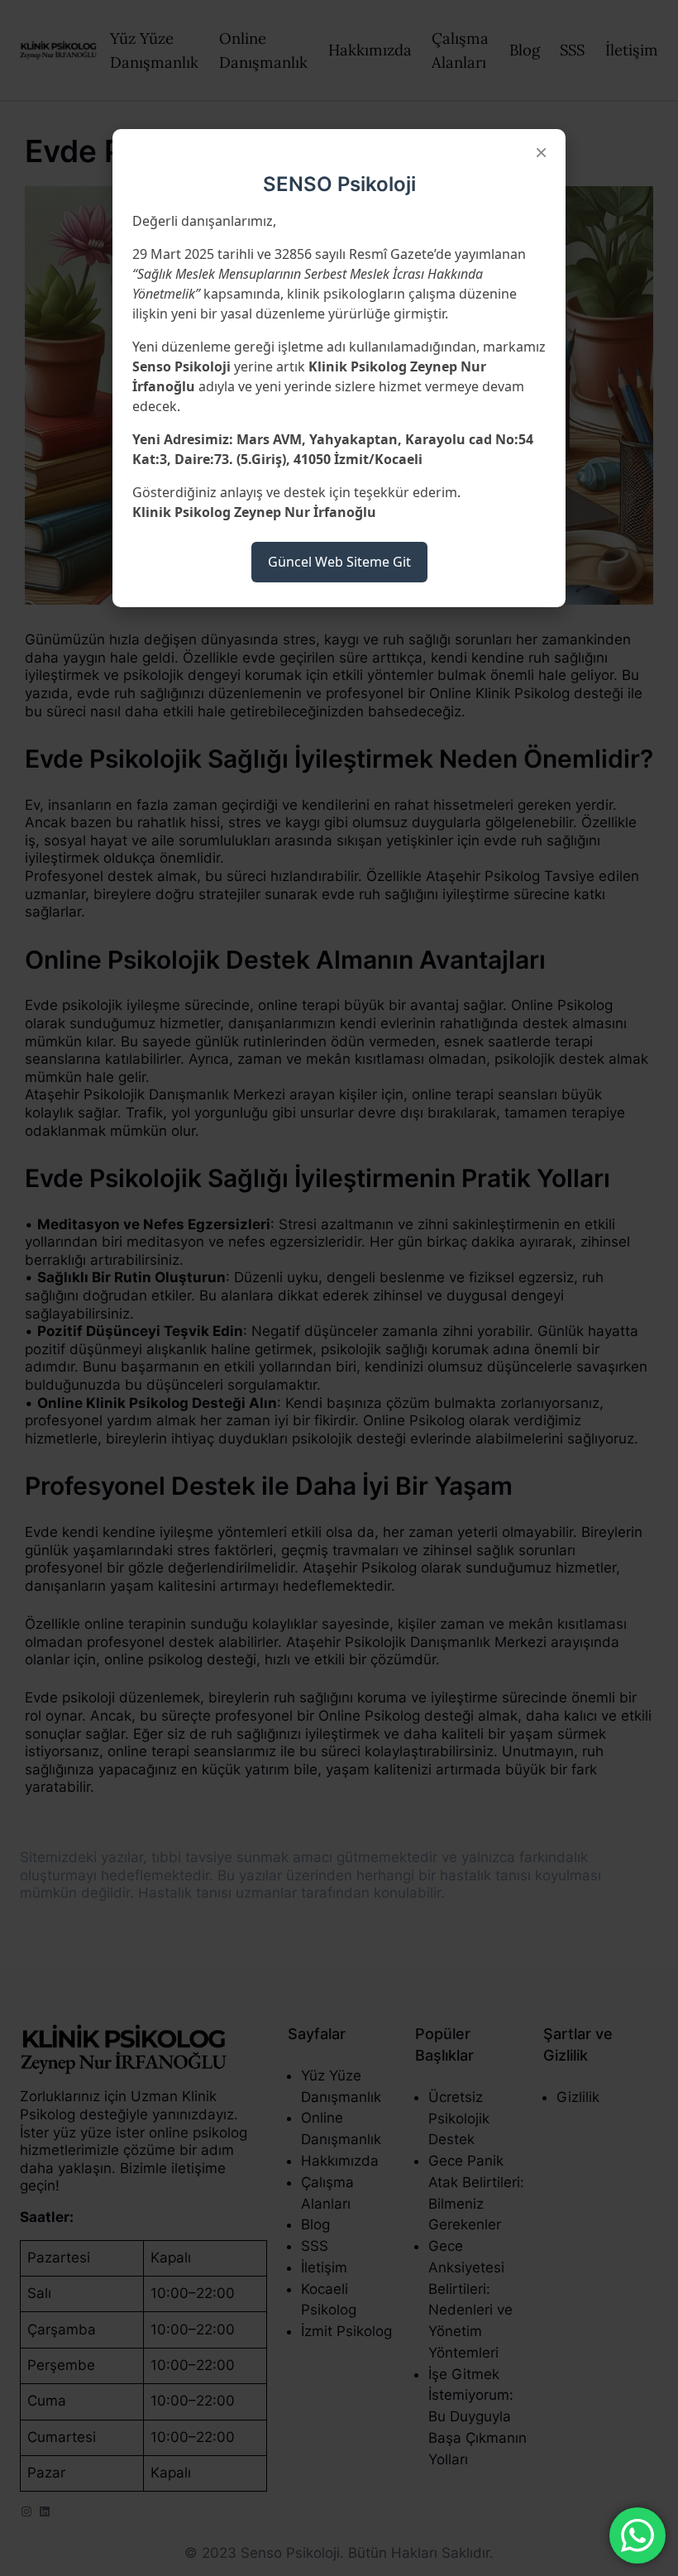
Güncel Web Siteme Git (339, 562)
